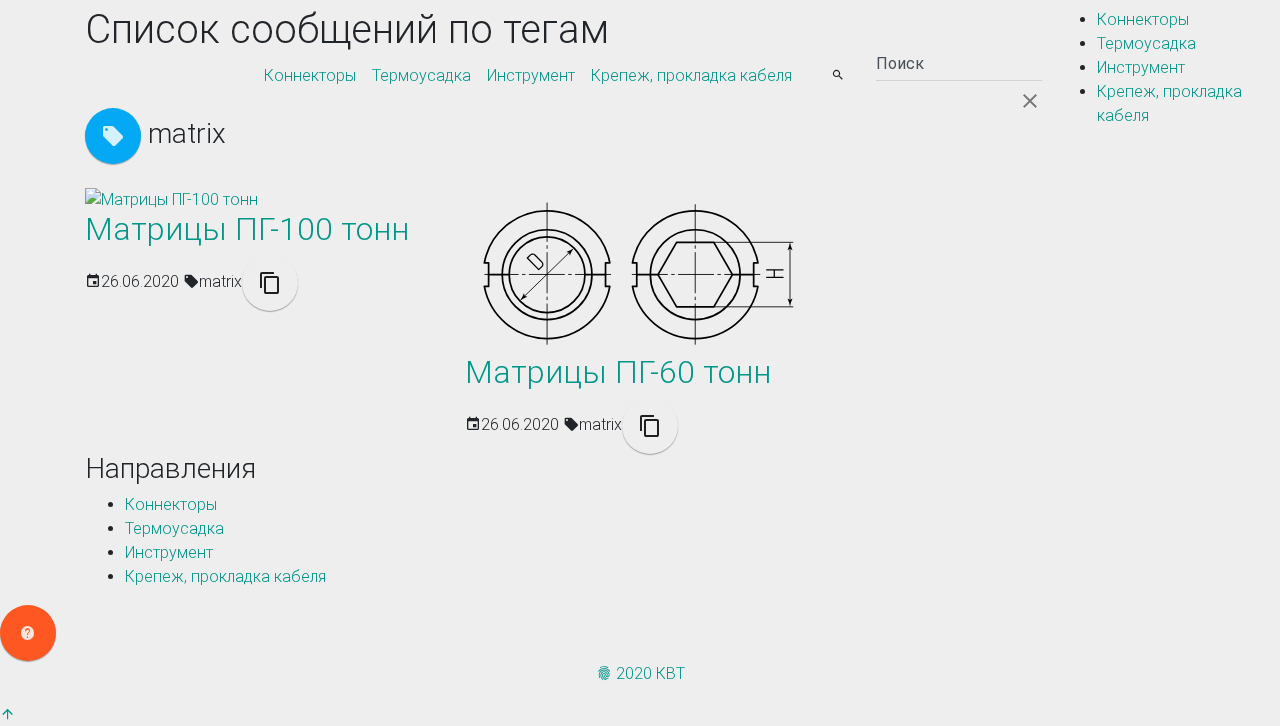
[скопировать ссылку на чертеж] (270, 283)
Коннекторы (310, 75)
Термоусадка (421, 75)
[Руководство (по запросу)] (28, 633)
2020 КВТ (648, 673)
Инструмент (531, 75)
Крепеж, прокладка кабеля (691, 75)
